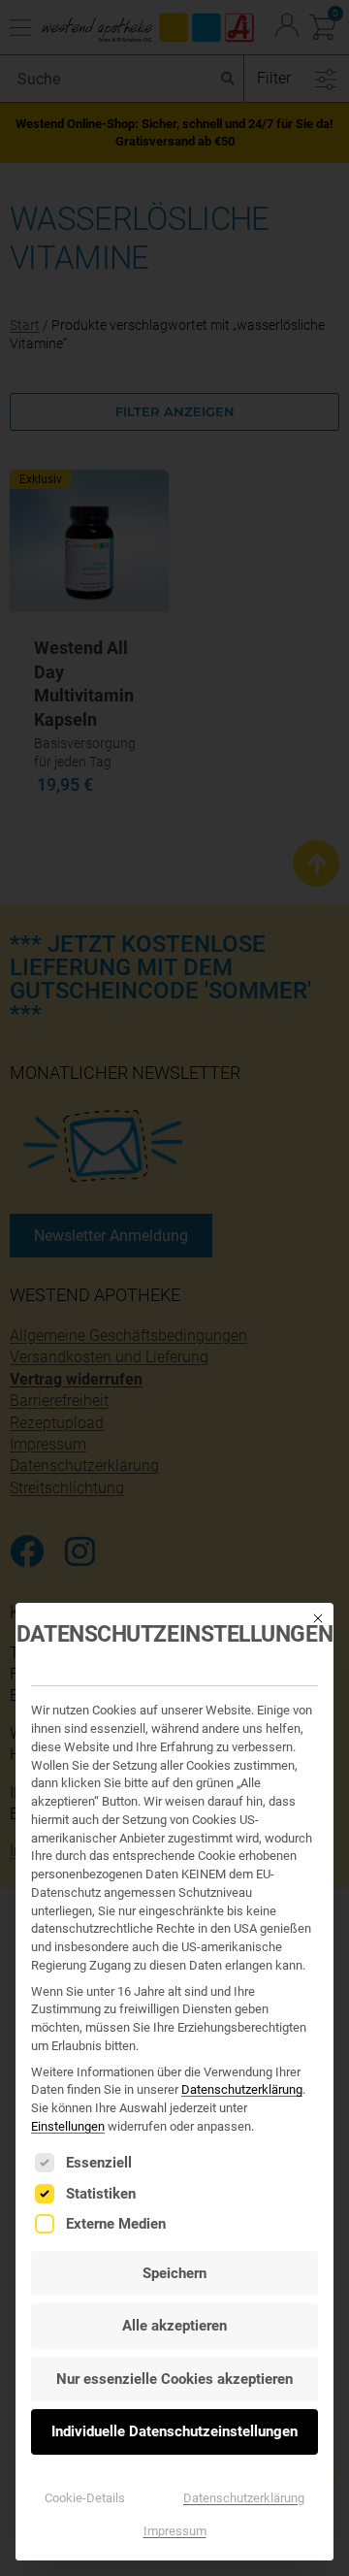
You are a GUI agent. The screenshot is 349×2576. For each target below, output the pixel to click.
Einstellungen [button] (68, 2126)
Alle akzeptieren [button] (174, 2326)
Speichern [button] (174, 2273)
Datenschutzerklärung (242, 2089)
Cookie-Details (85, 2498)
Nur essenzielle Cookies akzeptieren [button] (174, 2379)
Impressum (175, 2531)
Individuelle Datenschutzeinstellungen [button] (174, 2431)
